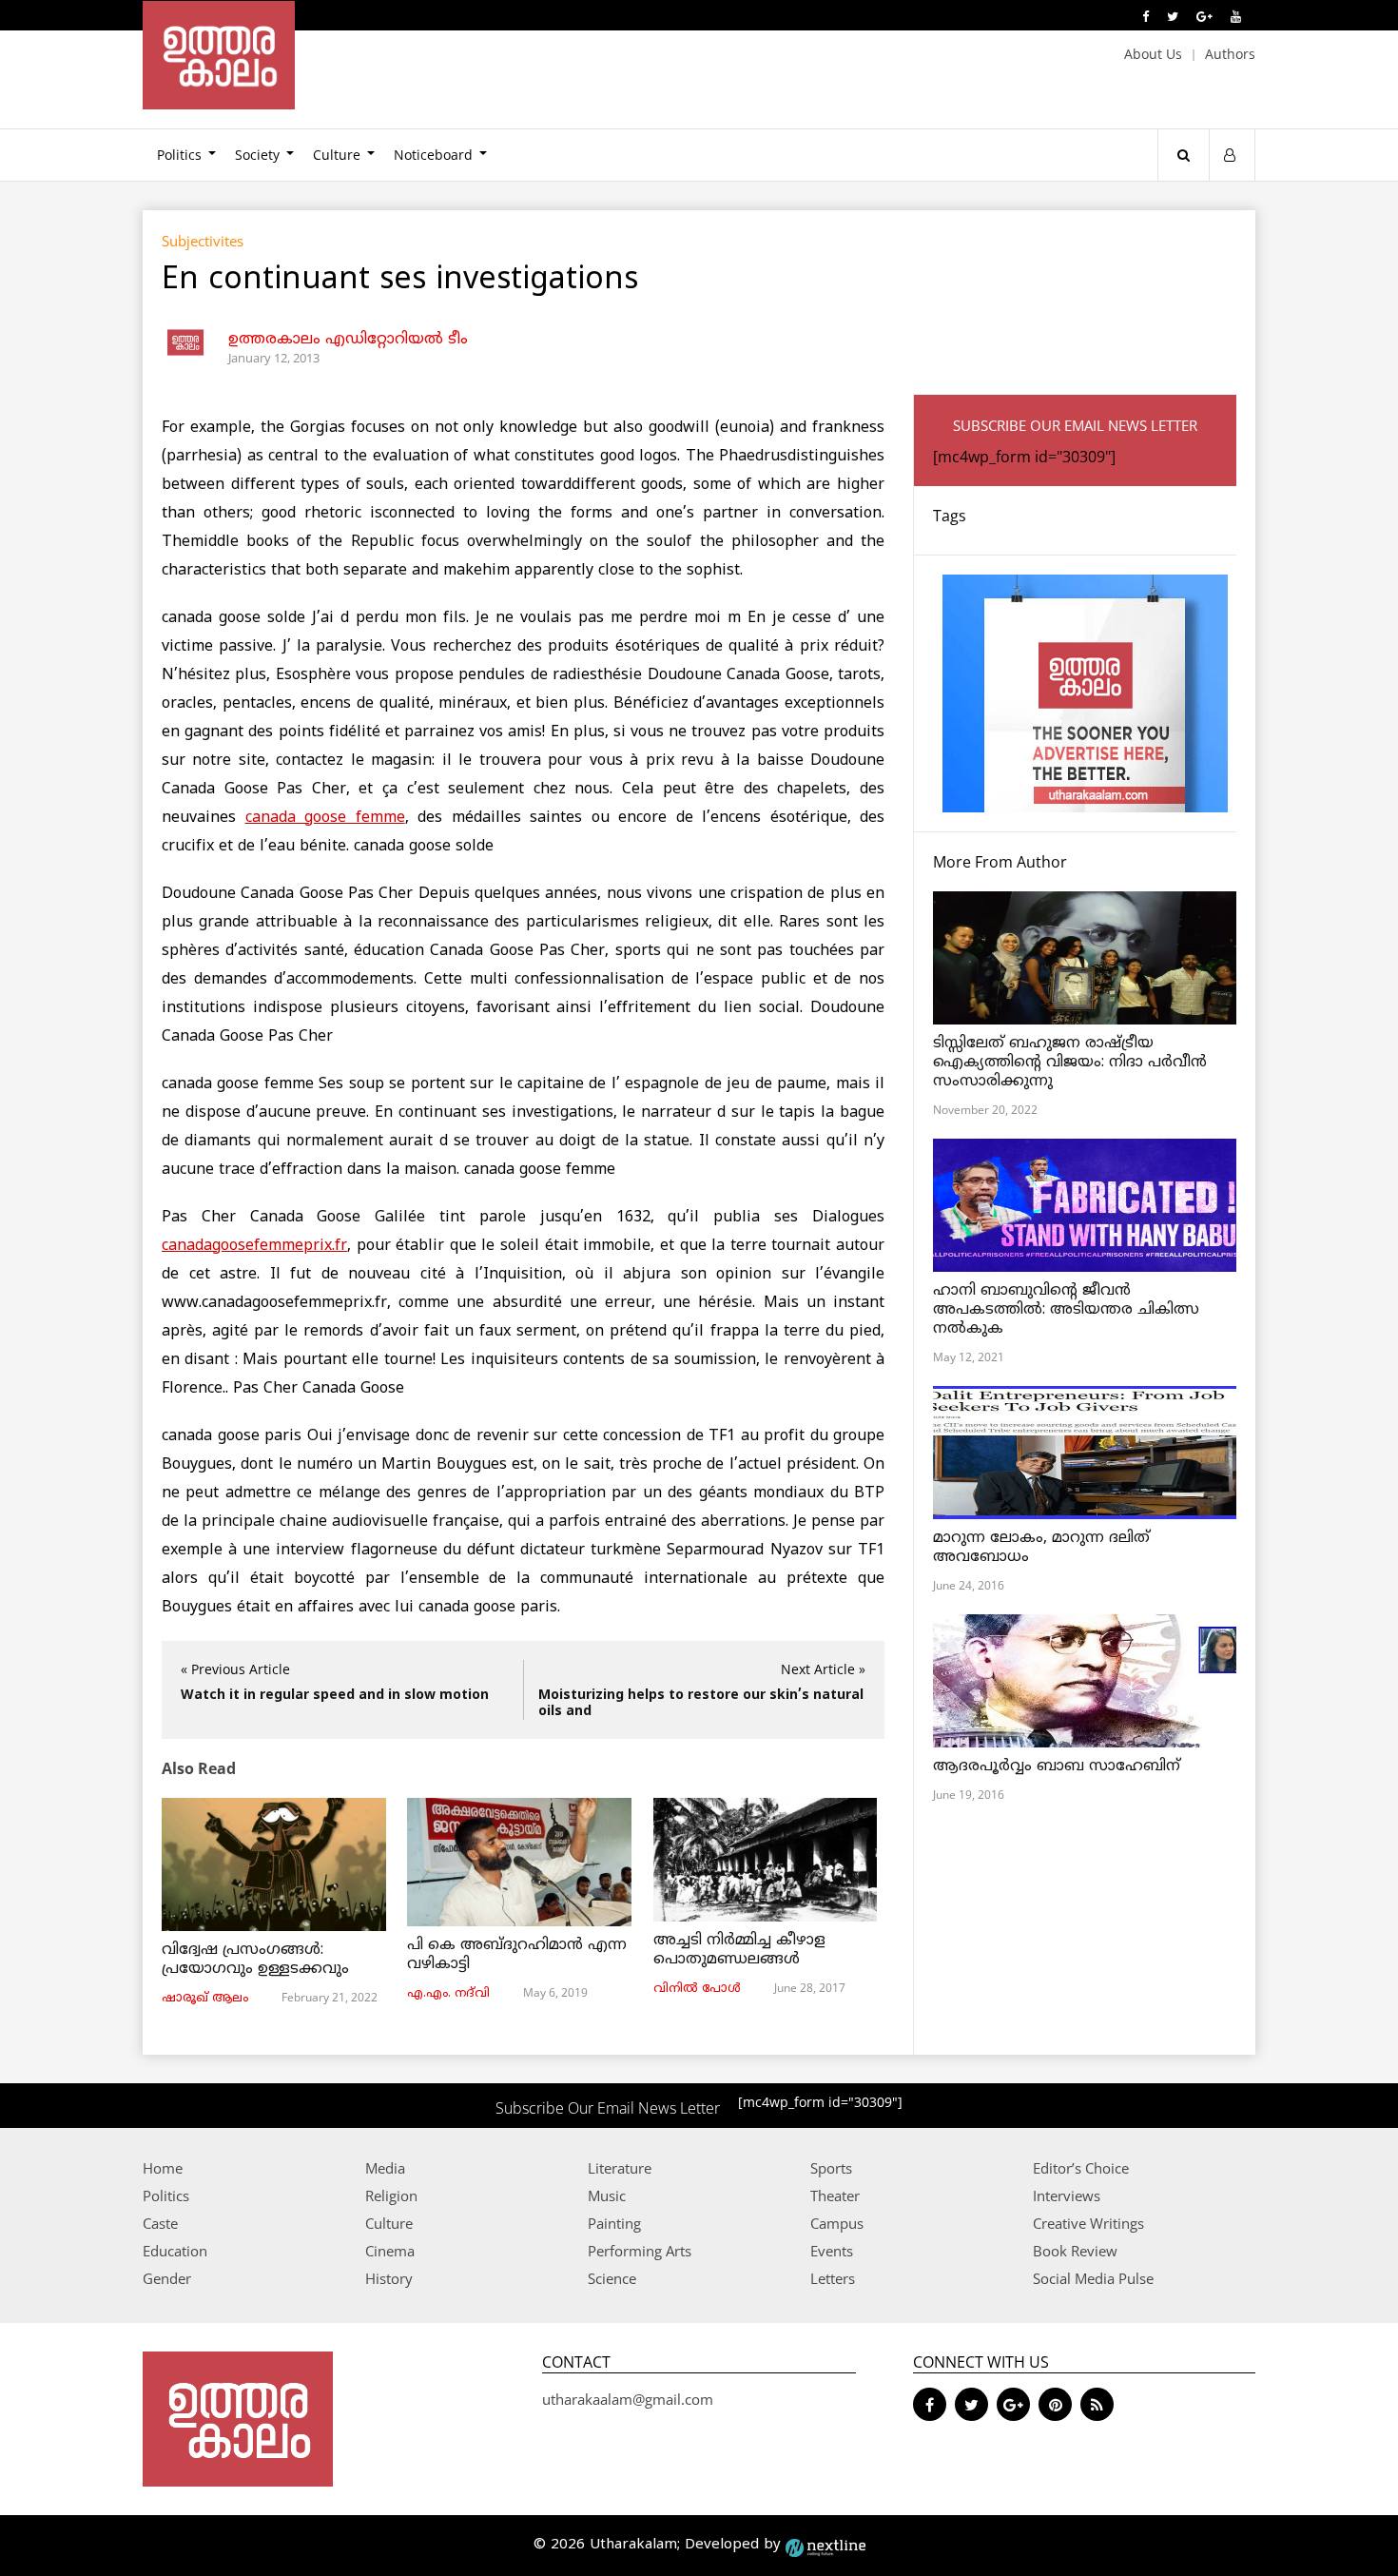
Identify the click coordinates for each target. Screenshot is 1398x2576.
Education (175, 2251)
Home (163, 2168)
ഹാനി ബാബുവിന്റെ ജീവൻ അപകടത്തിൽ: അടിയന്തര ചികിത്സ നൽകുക (1066, 1310)
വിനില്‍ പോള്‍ (697, 1989)
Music (607, 2195)
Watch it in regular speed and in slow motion (335, 1696)
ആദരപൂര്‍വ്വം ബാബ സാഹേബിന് (1057, 1766)
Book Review (1075, 2251)
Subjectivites (203, 241)
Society (257, 155)
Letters (833, 2278)
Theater (835, 2195)
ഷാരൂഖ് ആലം (205, 1999)
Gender (167, 2278)
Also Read (199, 1768)
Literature (620, 2168)
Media (385, 2168)
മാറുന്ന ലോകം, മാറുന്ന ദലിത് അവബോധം (1041, 1548)
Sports (831, 2168)
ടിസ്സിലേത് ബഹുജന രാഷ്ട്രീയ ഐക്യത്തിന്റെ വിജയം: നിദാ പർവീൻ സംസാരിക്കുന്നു (1070, 1063)
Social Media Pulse (1093, 2278)
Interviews (1067, 2195)
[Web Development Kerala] (825, 2545)
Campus (837, 2223)
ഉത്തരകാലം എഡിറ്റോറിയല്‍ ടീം (348, 340)
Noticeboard (433, 155)
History (389, 2278)
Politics (179, 155)
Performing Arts (640, 2251)
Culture (337, 155)
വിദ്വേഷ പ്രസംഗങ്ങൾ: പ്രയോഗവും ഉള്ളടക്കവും (255, 1960)
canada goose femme (325, 818)
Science (612, 2278)
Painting (614, 2223)
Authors (1230, 54)
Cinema (390, 2251)
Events (832, 2251)
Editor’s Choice (1081, 2168)
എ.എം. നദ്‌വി (448, 1994)
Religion (391, 2195)
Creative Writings (1088, 2223)
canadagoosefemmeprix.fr (254, 1246)
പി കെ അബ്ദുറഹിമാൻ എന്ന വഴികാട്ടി (517, 1955)
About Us (1153, 54)
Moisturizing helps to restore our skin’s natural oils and (701, 1704)
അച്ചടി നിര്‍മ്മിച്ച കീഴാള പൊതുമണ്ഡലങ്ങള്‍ (739, 1950)
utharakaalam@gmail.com (628, 2399)
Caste (160, 2223)
